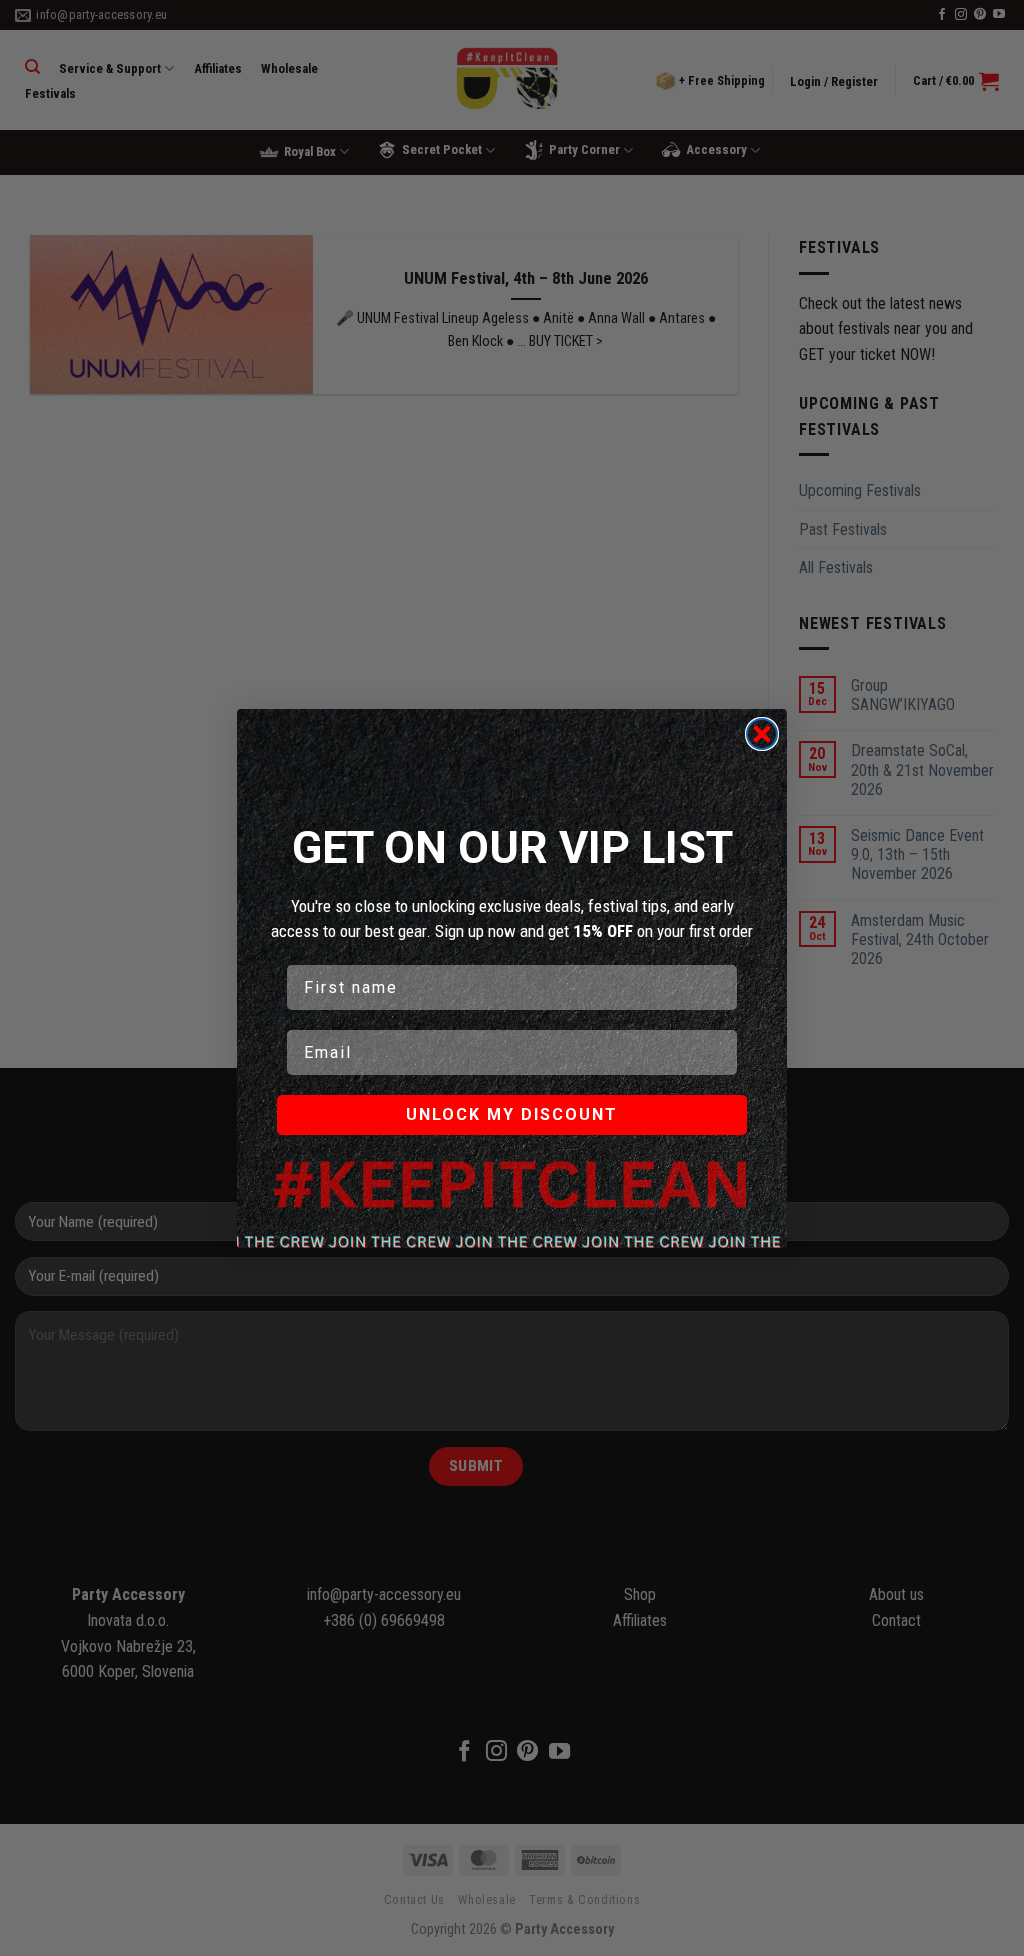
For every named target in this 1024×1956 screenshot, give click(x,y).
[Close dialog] (762, 734)
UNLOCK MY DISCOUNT (512, 1114)
